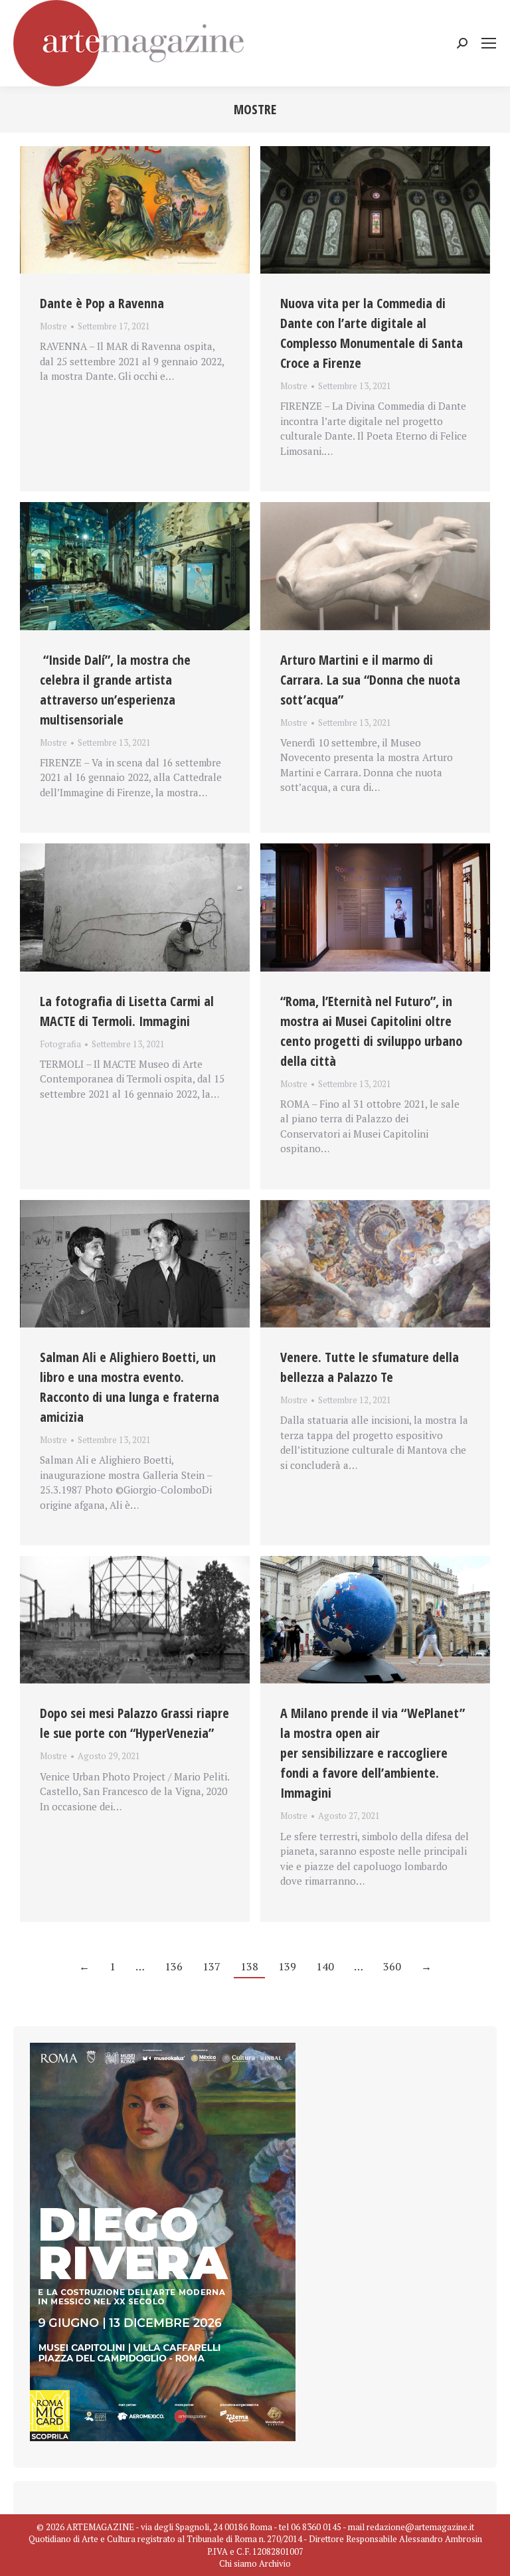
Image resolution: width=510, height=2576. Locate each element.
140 (325, 1966)
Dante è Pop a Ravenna (102, 303)
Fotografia (60, 1044)
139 (287, 1966)
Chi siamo (238, 2563)
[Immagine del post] (135, 210)
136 (174, 1966)
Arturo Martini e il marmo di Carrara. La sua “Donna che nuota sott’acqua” (370, 680)
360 (392, 1966)
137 (212, 1966)
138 (249, 1966)
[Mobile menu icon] (489, 43)
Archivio (275, 2563)
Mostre (53, 326)
